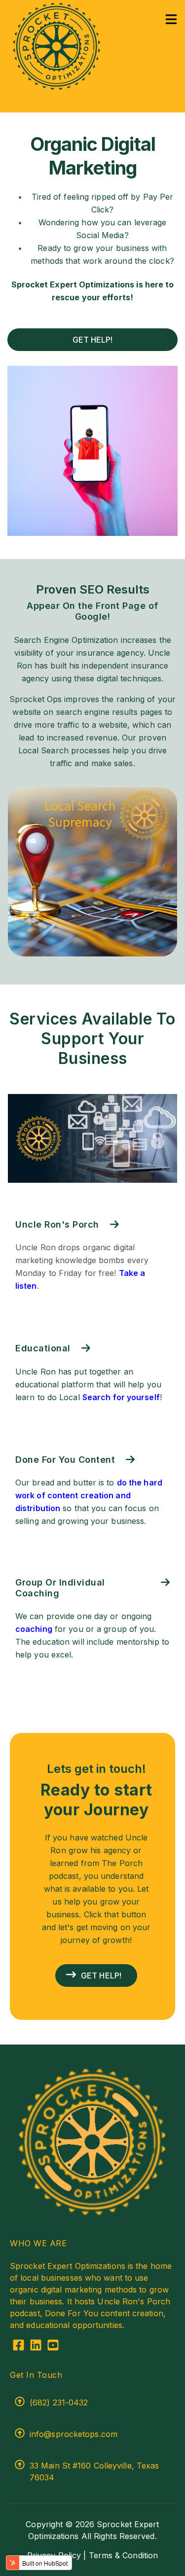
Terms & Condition (124, 2555)
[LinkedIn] (36, 2347)
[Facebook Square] (18, 2347)
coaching (34, 1629)
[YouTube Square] (53, 2347)
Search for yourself (121, 1397)
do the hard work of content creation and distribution (89, 1495)
